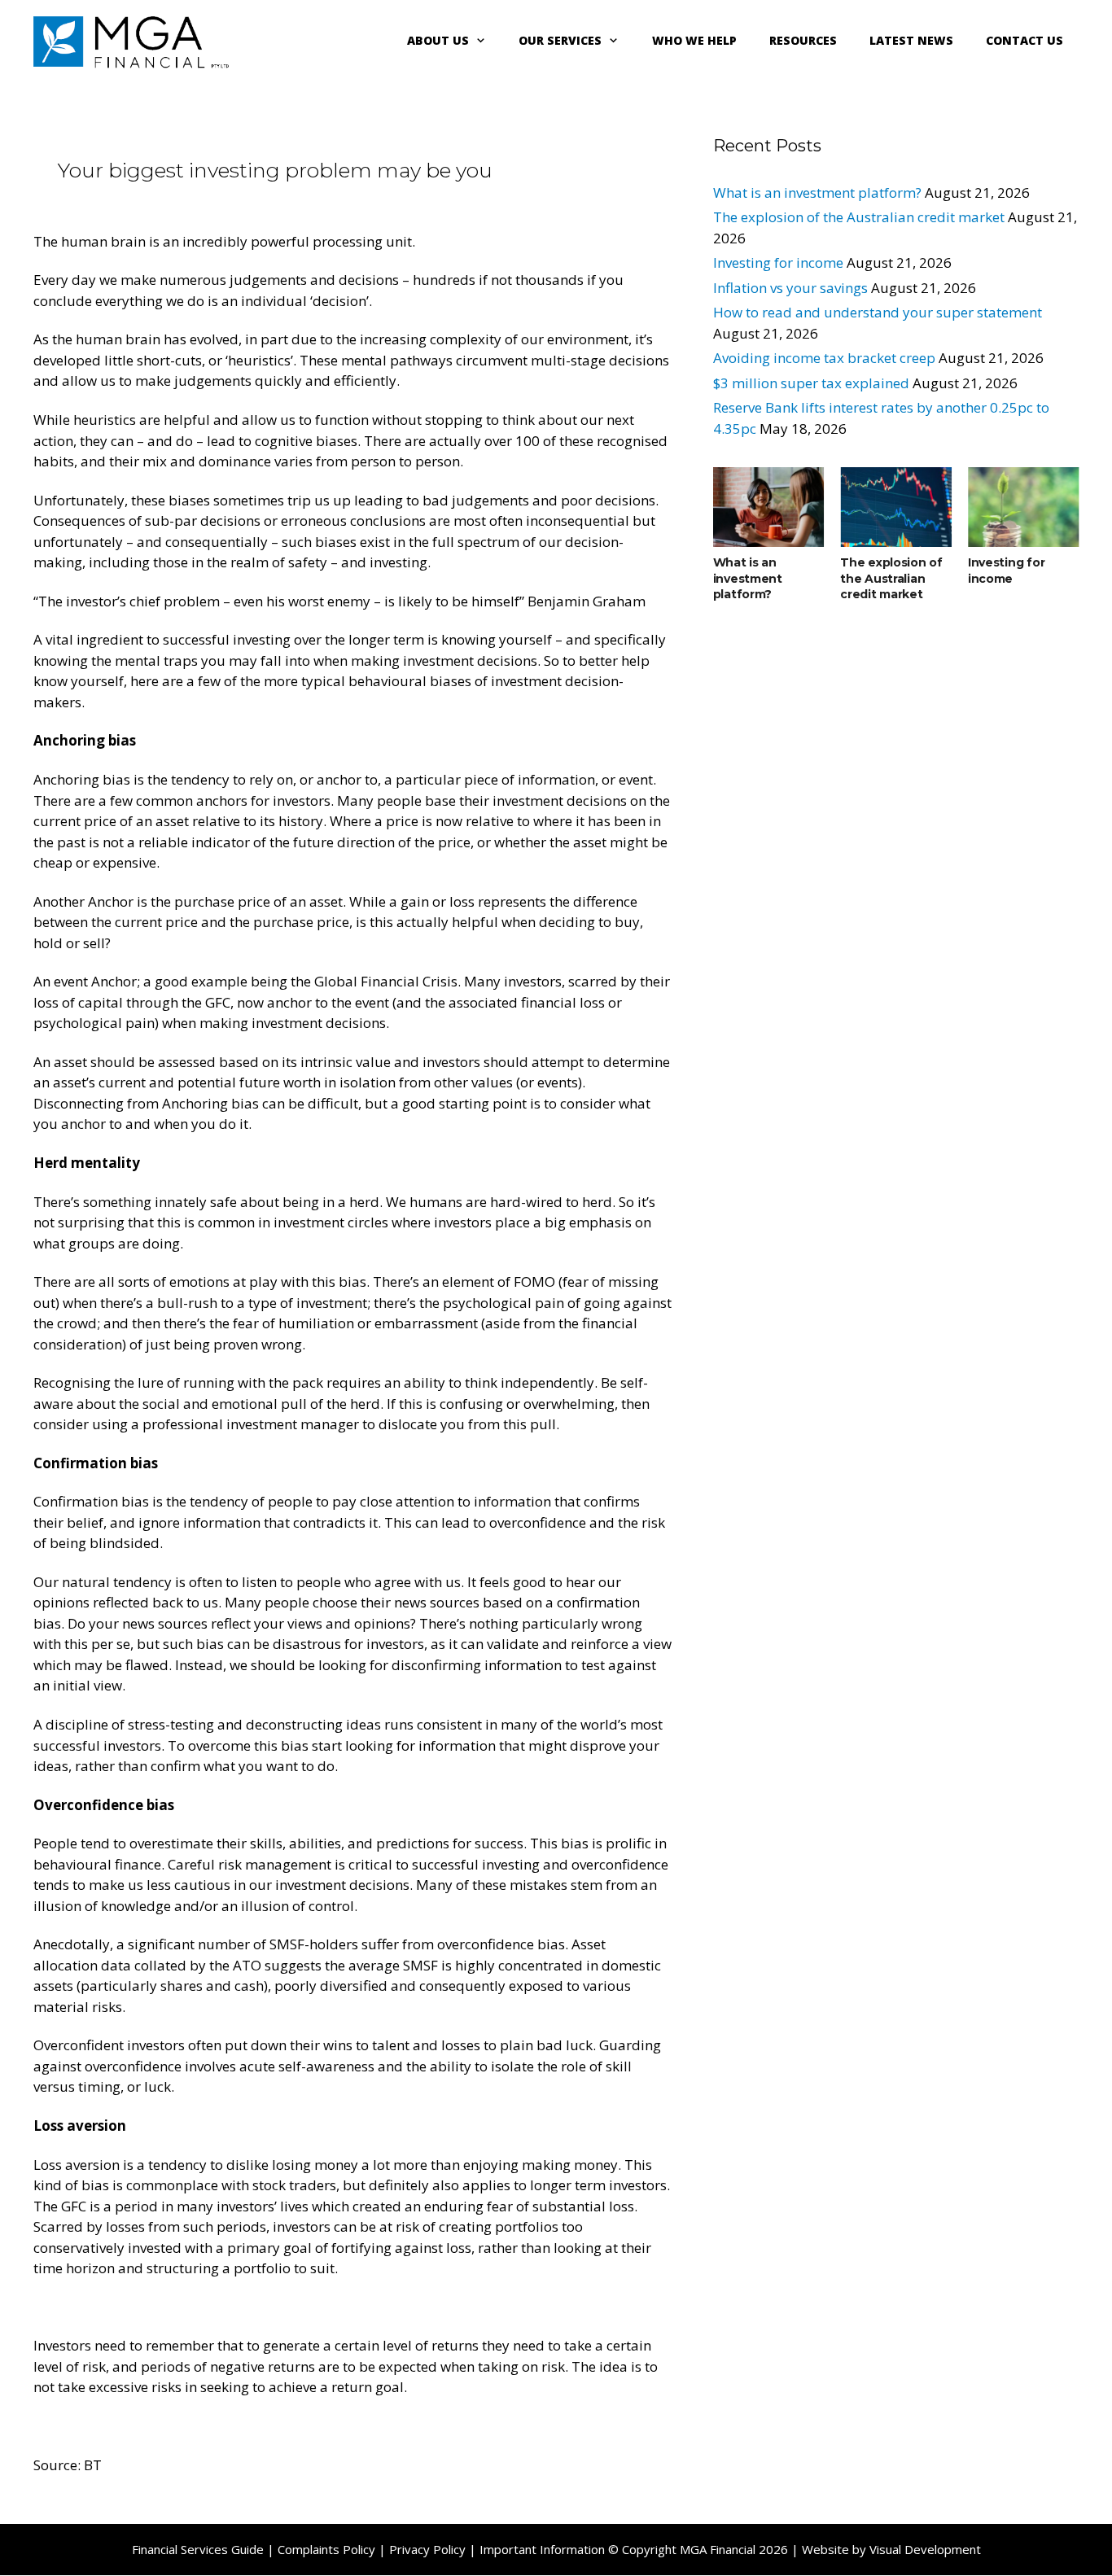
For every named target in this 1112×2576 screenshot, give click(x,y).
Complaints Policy (326, 2549)
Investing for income (778, 262)
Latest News (911, 40)
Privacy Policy (427, 2549)
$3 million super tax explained (811, 383)
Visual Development (925, 2549)
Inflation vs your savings (790, 288)
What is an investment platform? (817, 192)
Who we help (694, 40)
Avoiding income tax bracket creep (824, 358)
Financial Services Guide (198, 2549)
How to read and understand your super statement (878, 312)
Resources (803, 40)
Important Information (542, 2549)
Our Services (560, 40)
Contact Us (1024, 40)
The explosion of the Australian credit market (859, 217)
